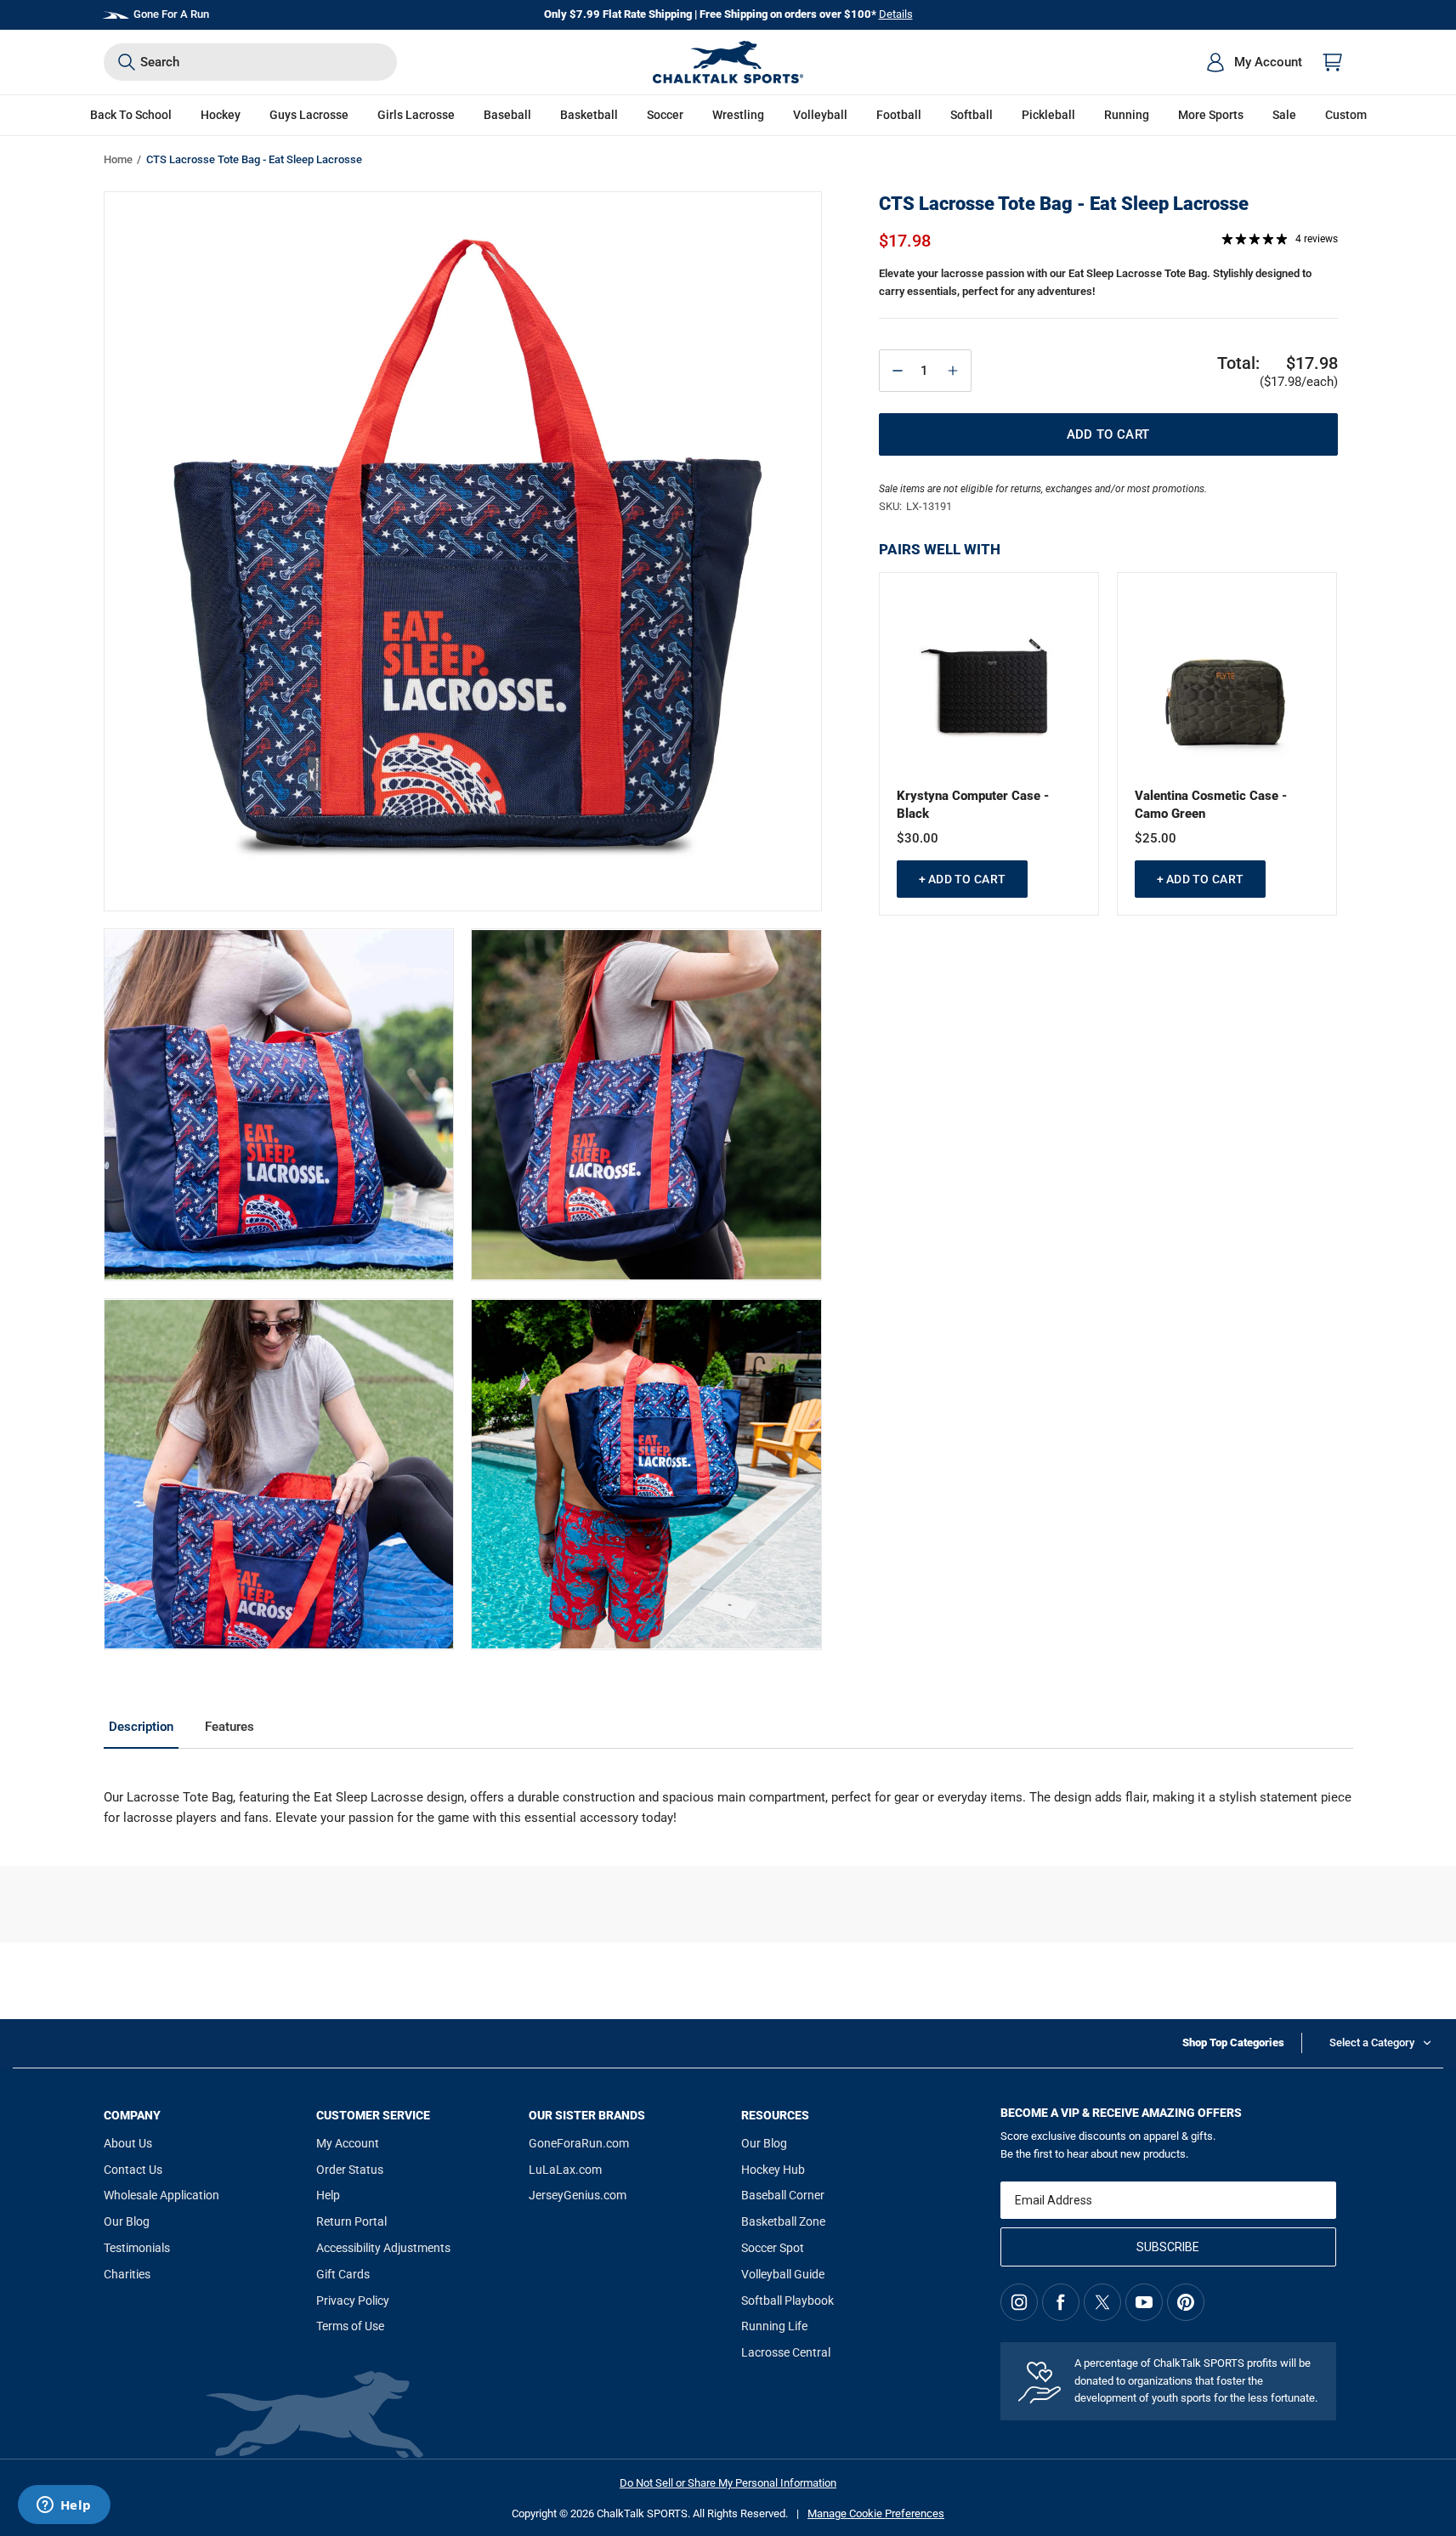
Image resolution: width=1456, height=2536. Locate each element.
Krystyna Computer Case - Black (973, 805)
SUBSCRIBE (1168, 2247)
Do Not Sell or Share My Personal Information (728, 2483)
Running (1127, 115)
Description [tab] (141, 1727)
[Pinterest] (1186, 2302)
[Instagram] (1019, 2302)
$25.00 (1156, 838)
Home (118, 159)
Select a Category (1372, 2042)
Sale (1284, 115)
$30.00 (918, 838)
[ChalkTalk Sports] (728, 62)
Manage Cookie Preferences (876, 2513)
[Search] (127, 62)
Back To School (131, 115)
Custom (1346, 115)
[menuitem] (1254, 62)
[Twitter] (1102, 2302)
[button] (221, 115)
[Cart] (1333, 62)
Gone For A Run (171, 14)
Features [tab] (229, 1727)
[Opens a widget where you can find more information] (64, 2506)
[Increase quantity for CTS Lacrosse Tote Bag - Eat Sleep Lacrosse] (953, 371)
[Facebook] (1061, 2302)
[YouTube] (1144, 2302)
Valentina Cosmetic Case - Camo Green (1211, 805)
